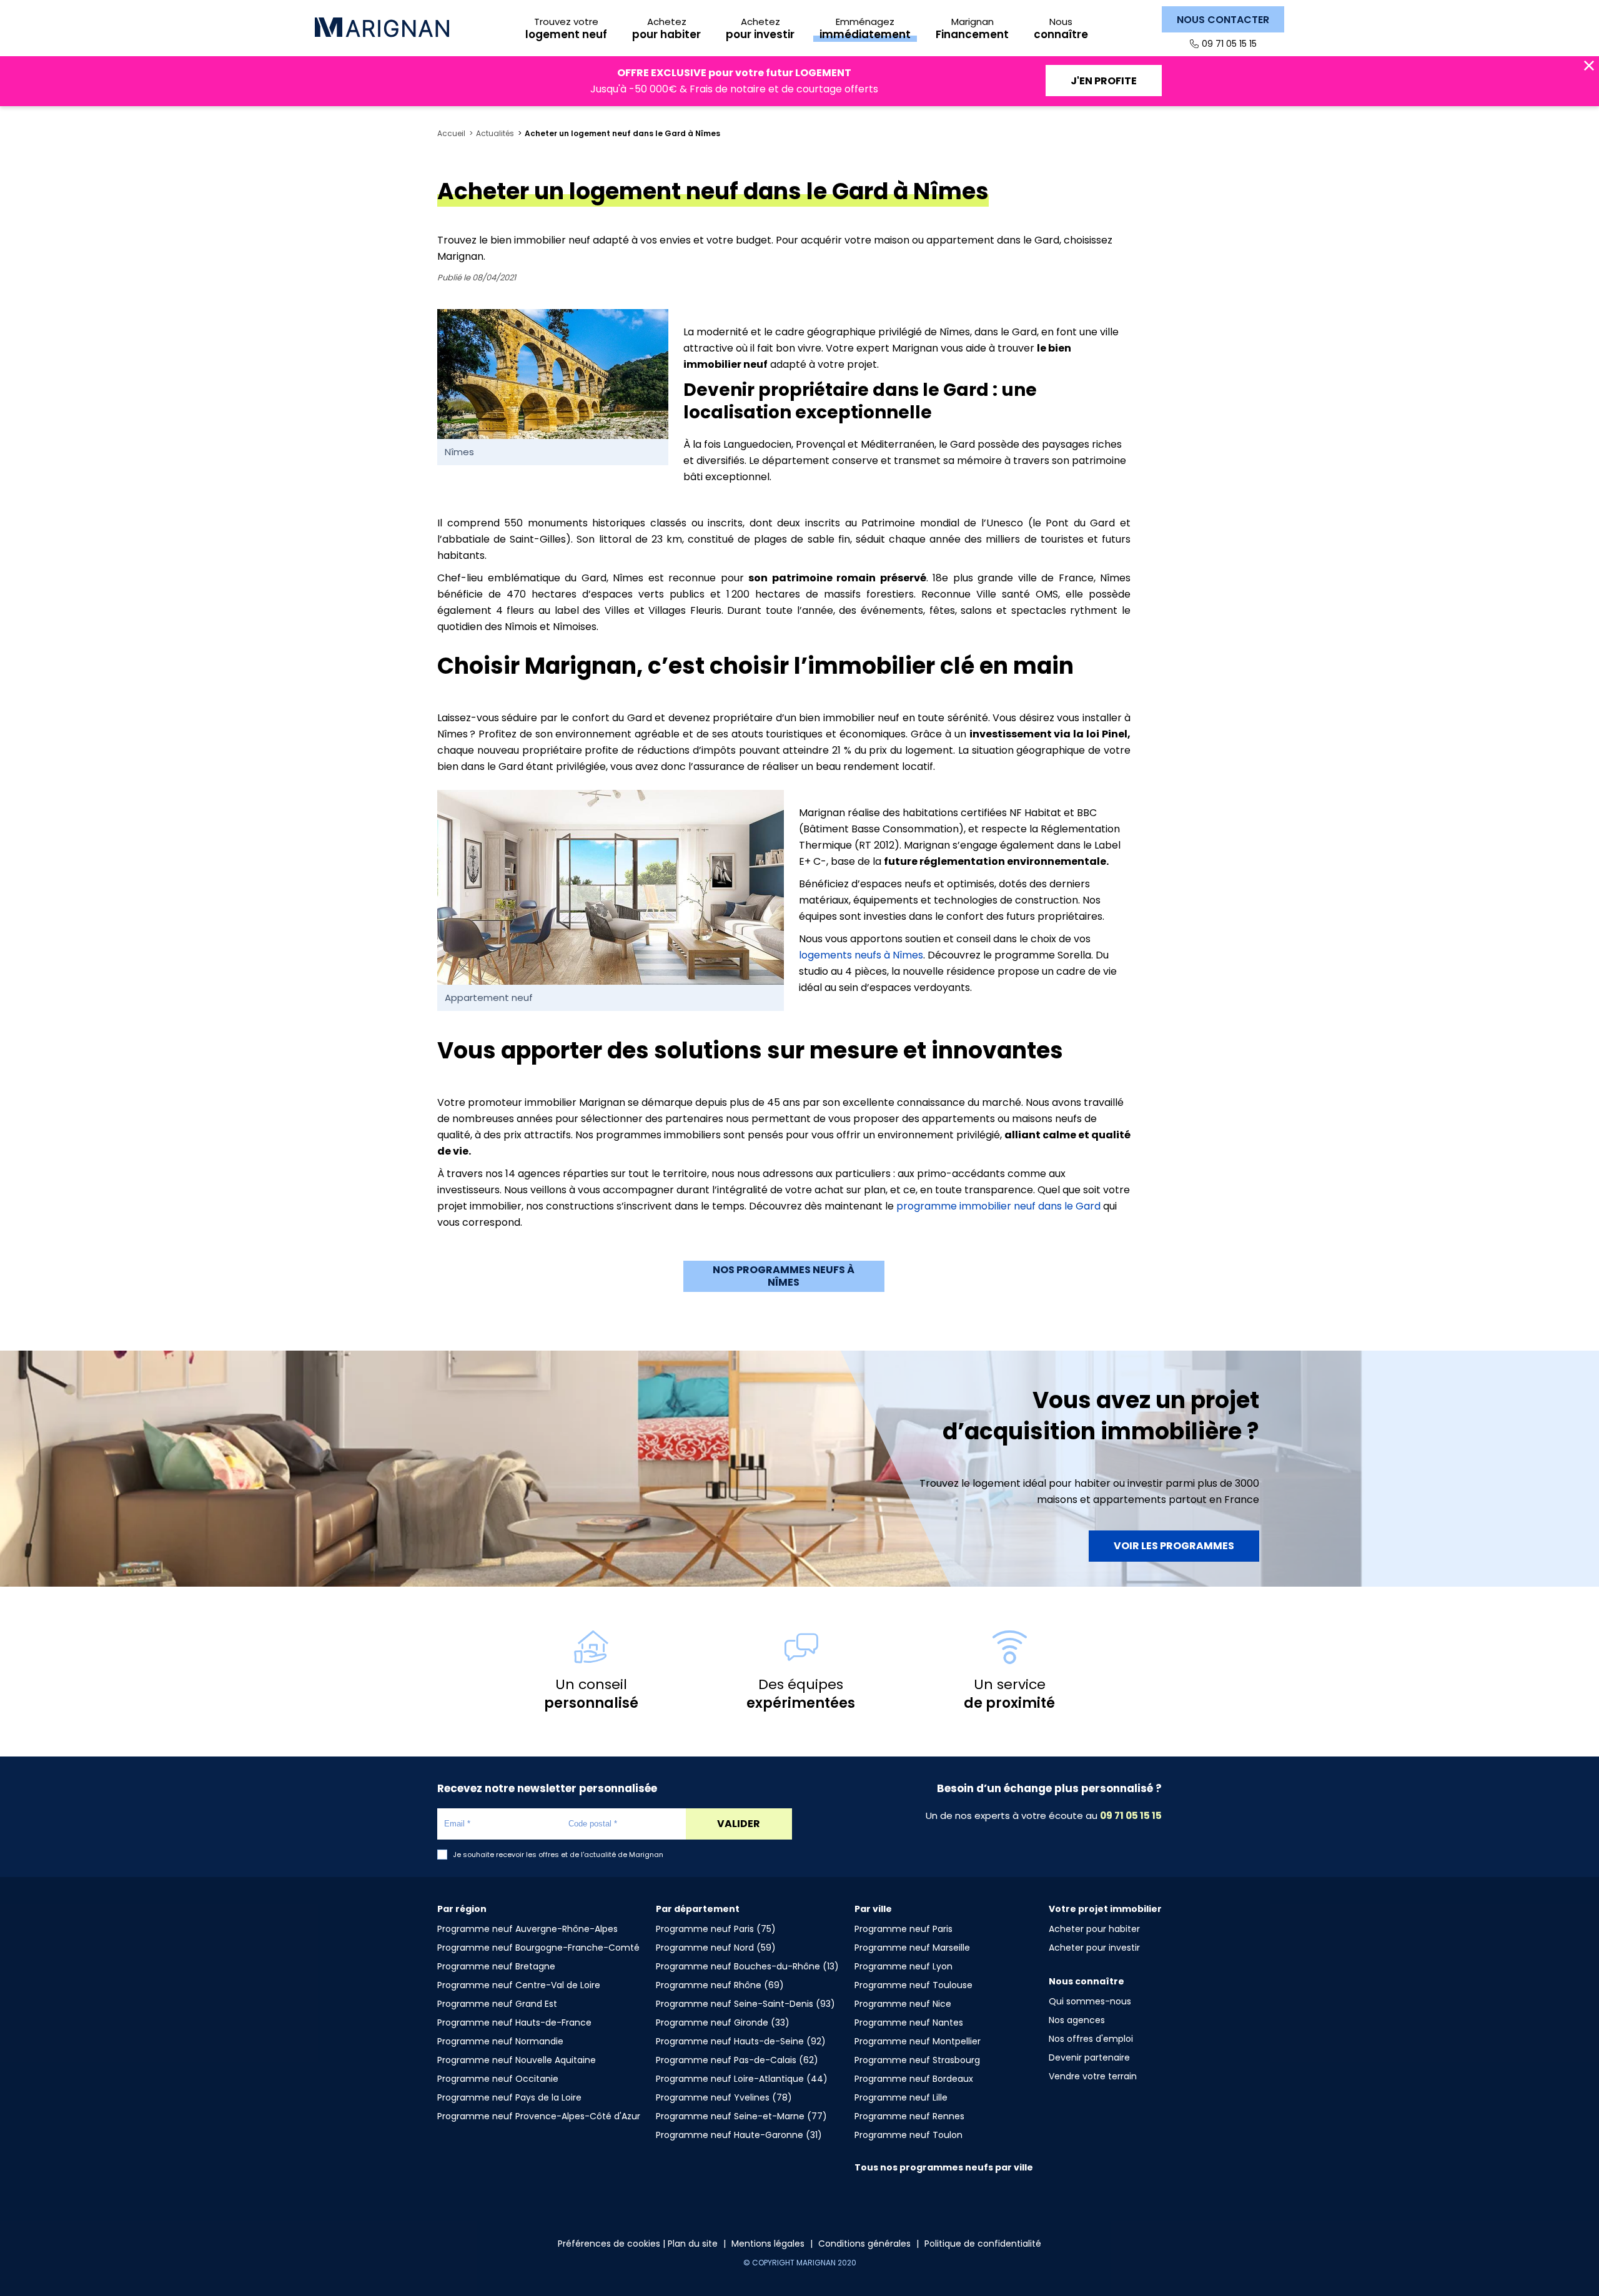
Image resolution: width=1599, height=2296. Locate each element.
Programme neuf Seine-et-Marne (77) (741, 2116)
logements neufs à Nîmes (861, 955)
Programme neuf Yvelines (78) (724, 2097)
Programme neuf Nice (903, 2004)
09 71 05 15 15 (1229, 44)
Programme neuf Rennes (909, 2116)
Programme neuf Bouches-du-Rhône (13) (747, 1966)
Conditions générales (864, 2244)
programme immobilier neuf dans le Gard (998, 1206)
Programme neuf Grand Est (497, 2004)
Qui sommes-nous (1090, 2001)
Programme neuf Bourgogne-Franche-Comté (538, 1948)
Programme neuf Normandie (500, 2041)
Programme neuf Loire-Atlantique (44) (742, 2079)
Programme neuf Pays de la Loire (509, 2097)
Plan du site (693, 2244)
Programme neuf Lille (901, 2097)
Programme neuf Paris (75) (716, 1929)
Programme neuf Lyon (903, 1966)
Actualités (495, 134)
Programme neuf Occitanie (498, 2079)
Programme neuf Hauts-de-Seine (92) (741, 2041)
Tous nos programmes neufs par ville (944, 2167)
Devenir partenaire (1089, 2057)
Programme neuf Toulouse (913, 1985)
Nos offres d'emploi (1091, 2039)
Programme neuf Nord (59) (716, 1948)
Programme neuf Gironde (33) (723, 2023)
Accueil (451, 134)
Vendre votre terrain (1093, 2076)
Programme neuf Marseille (912, 1948)
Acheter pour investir (1094, 1948)
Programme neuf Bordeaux (914, 2079)
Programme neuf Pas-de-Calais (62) (737, 2060)
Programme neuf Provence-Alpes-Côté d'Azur (539, 2116)
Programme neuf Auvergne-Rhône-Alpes (527, 1929)
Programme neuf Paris (903, 1929)
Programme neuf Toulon (908, 2135)
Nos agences (1077, 2020)
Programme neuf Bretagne (496, 1966)
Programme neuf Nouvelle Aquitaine (517, 2060)
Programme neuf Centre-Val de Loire (519, 1985)
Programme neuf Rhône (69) (720, 1985)
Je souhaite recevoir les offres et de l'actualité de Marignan (558, 1855)
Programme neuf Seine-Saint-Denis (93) (745, 2004)
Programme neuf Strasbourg (917, 2060)
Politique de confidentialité (983, 2244)
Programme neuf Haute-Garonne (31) (739, 2135)
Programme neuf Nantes (909, 2023)
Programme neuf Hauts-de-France (514, 2023)
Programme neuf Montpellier (918, 2041)
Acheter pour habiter (1094, 1929)
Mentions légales (768, 2244)
